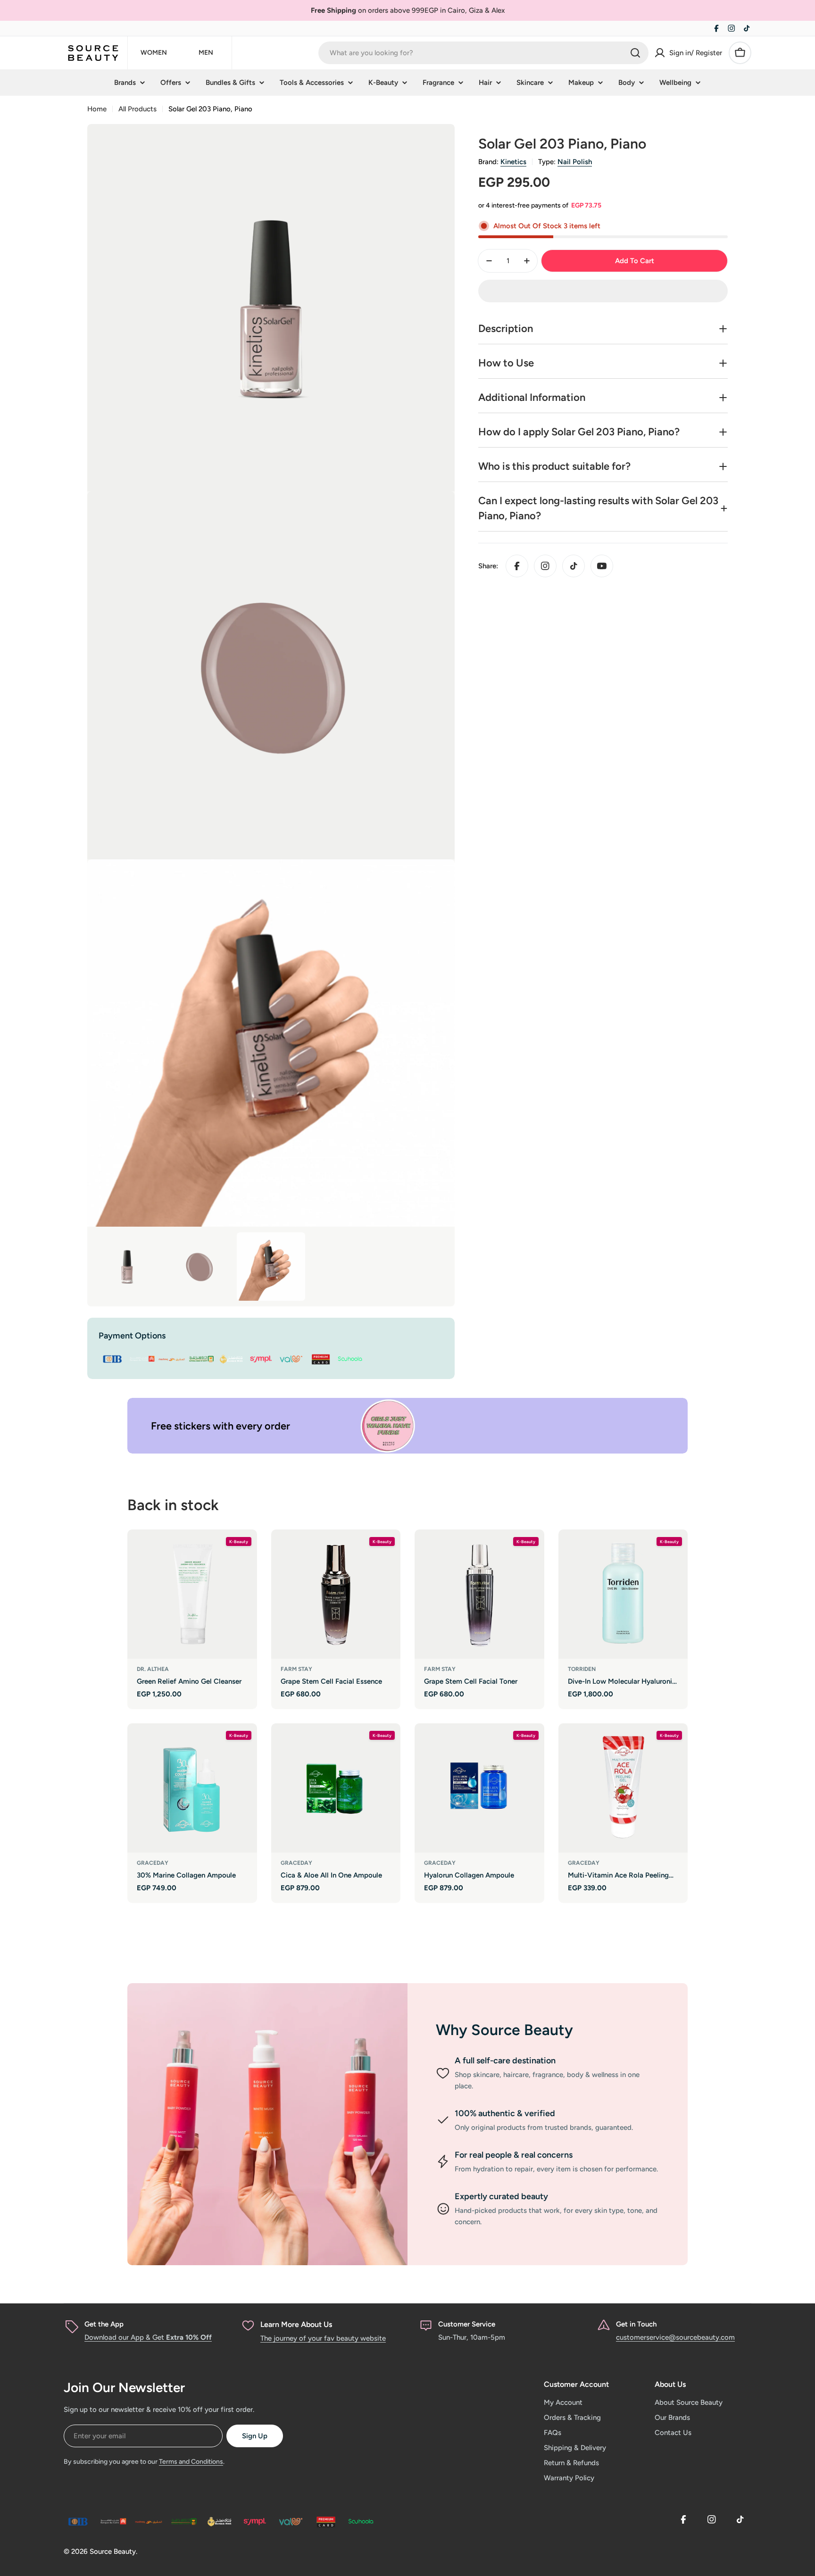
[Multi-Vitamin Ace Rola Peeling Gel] (623, 1788)
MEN (206, 53)
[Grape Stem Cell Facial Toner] (479, 1594)
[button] (603, 291)
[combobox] (483, 53)
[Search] (635, 53)
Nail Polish (575, 162)
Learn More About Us (296, 2324)
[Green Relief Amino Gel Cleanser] (192, 1594)
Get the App (104, 2324)
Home (97, 109)
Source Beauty (113, 2551)
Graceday (153, 1863)
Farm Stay (296, 1669)
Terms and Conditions (191, 2462)
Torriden (582, 1669)
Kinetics (513, 162)
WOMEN (154, 53)
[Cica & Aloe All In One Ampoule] (336, 1788)
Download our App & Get (148, 2337)
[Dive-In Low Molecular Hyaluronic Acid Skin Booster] (623, 1594)
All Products (137, 109)
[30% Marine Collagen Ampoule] (192, 1788)
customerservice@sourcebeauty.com (675, 2337)
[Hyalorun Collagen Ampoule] (479, 1788)
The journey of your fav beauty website (323, 2338)
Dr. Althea (153, 1669)
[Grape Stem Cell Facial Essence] (336, 1594)
